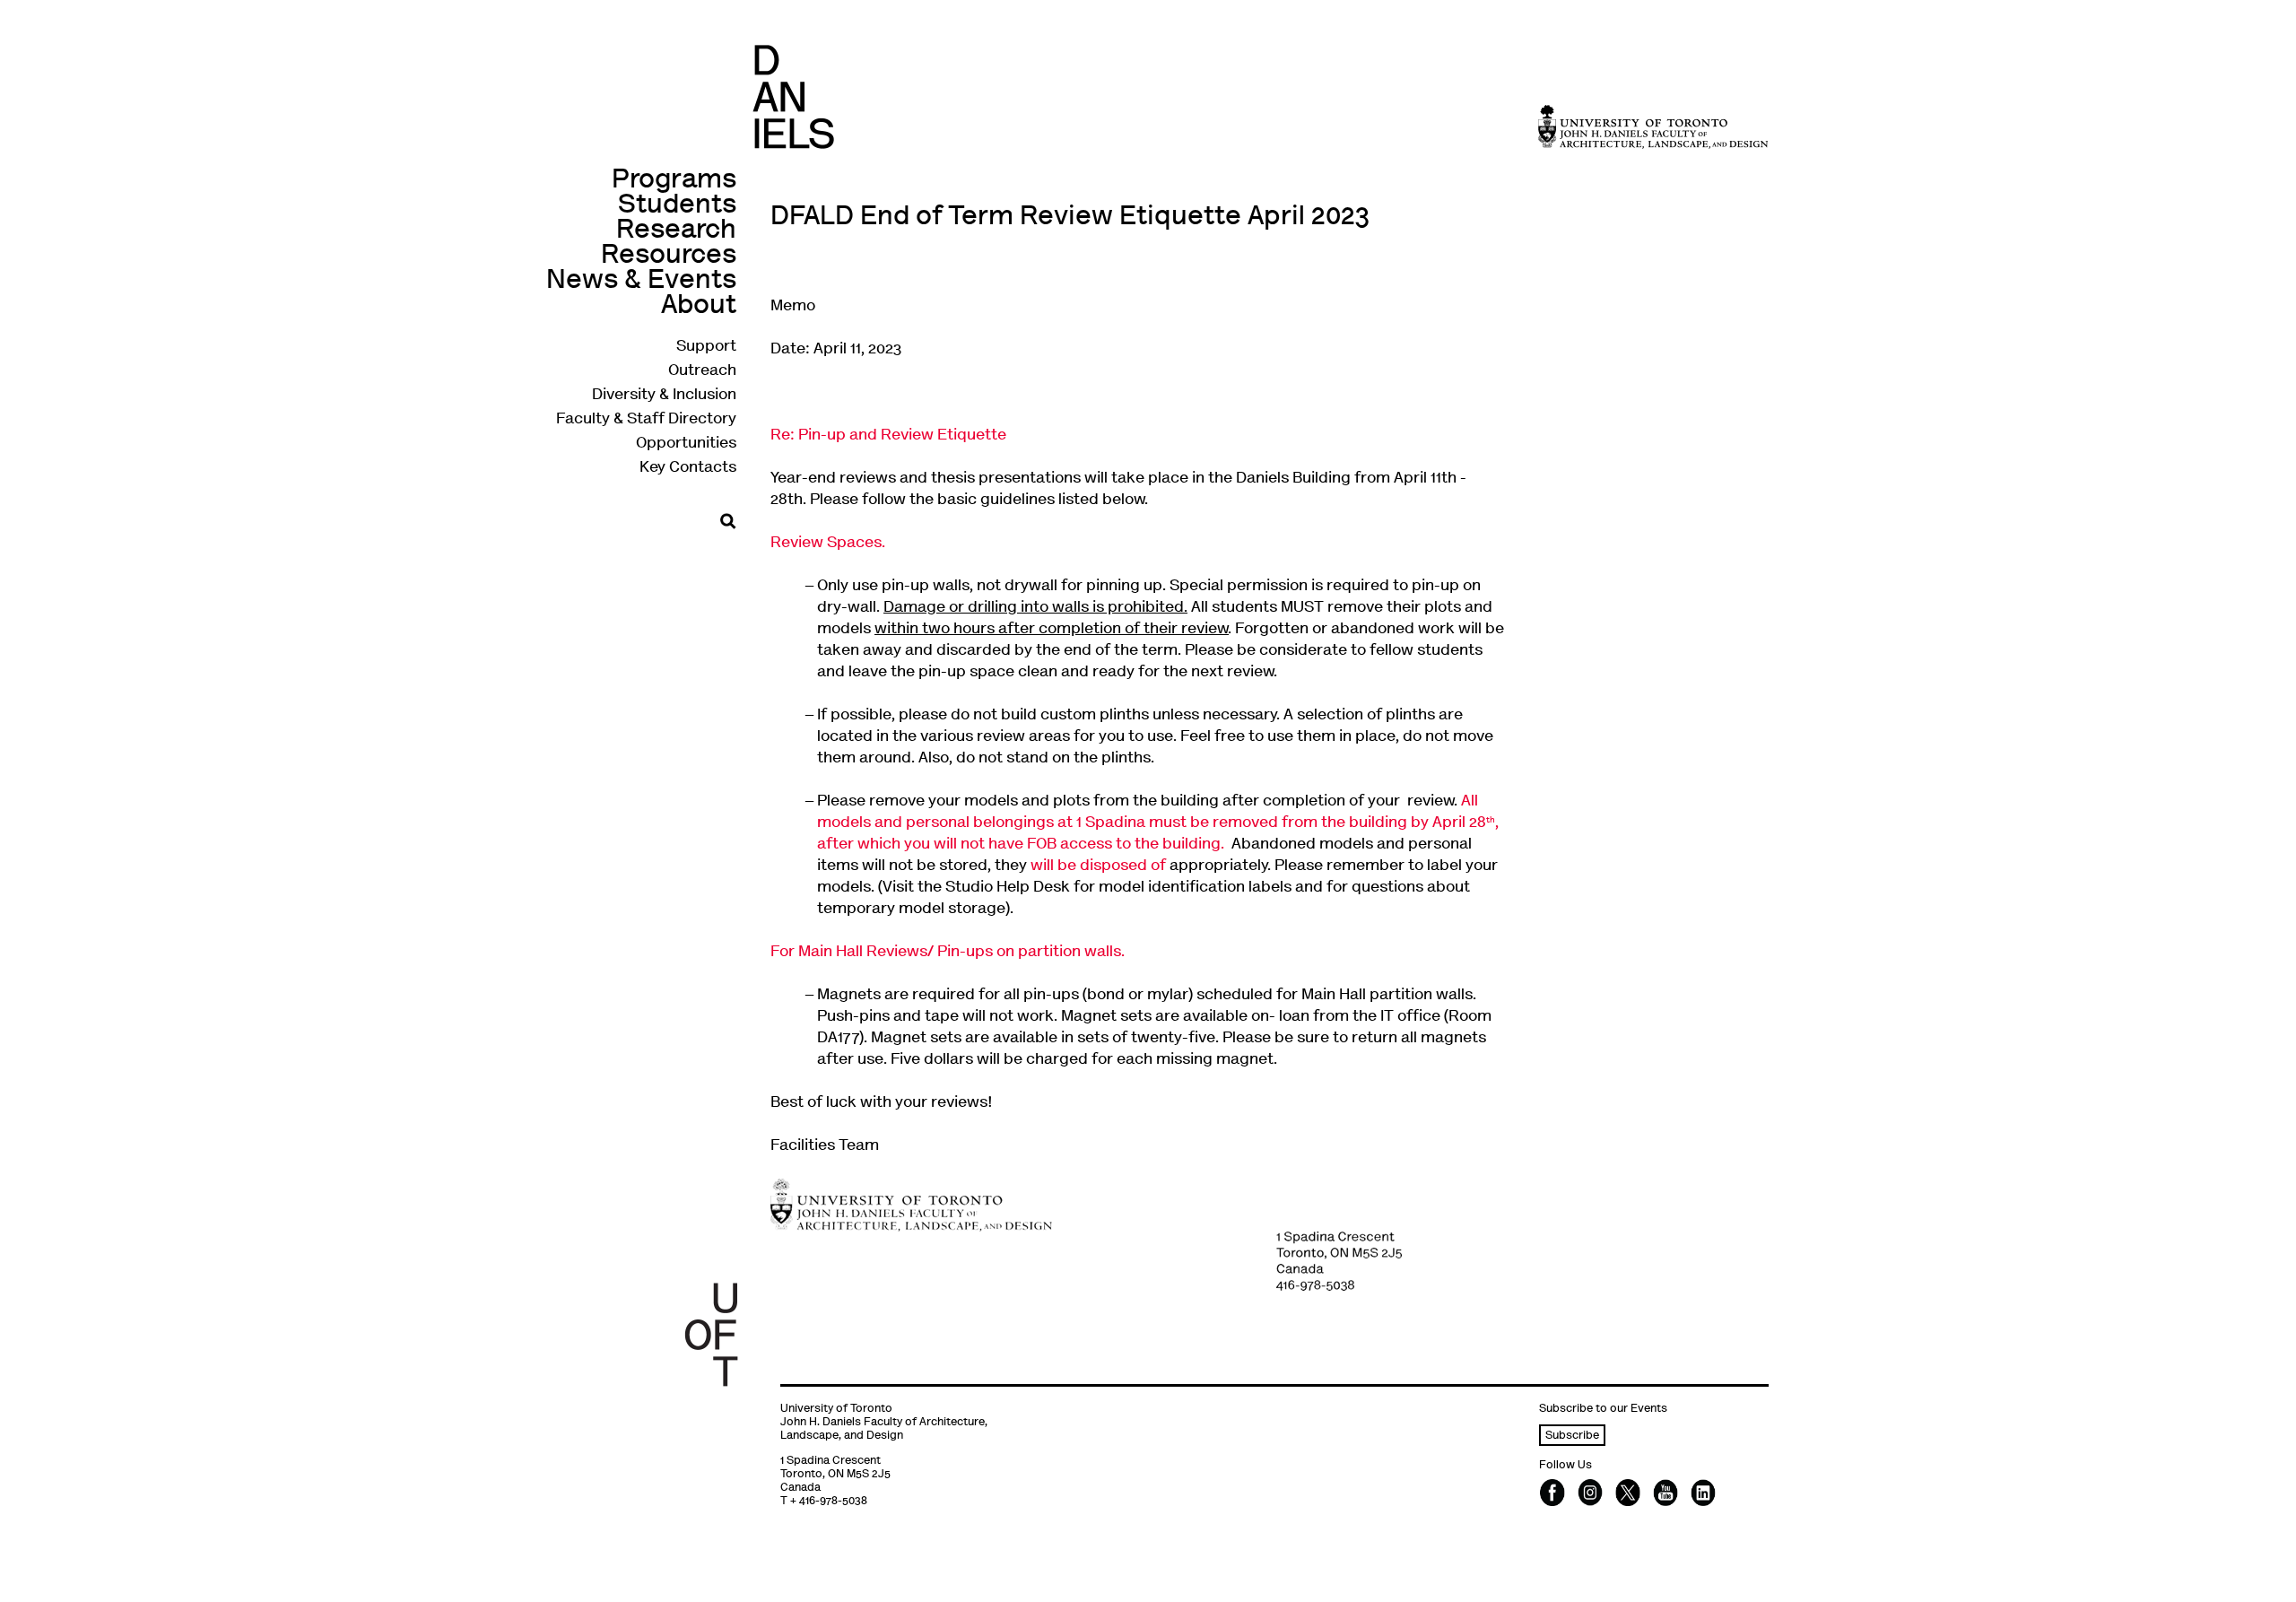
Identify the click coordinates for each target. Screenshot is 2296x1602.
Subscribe (1572, 1437)
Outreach (702, 371)
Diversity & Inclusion (664, 396)
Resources (669, 256)
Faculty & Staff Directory (646, 420)
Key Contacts (688, 468)
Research (676, 231)
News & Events (641, 281)
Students (677, 206)
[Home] (793, 96)
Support (706, 347)
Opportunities (686, 444)
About (699, 306)
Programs (674, 181)
